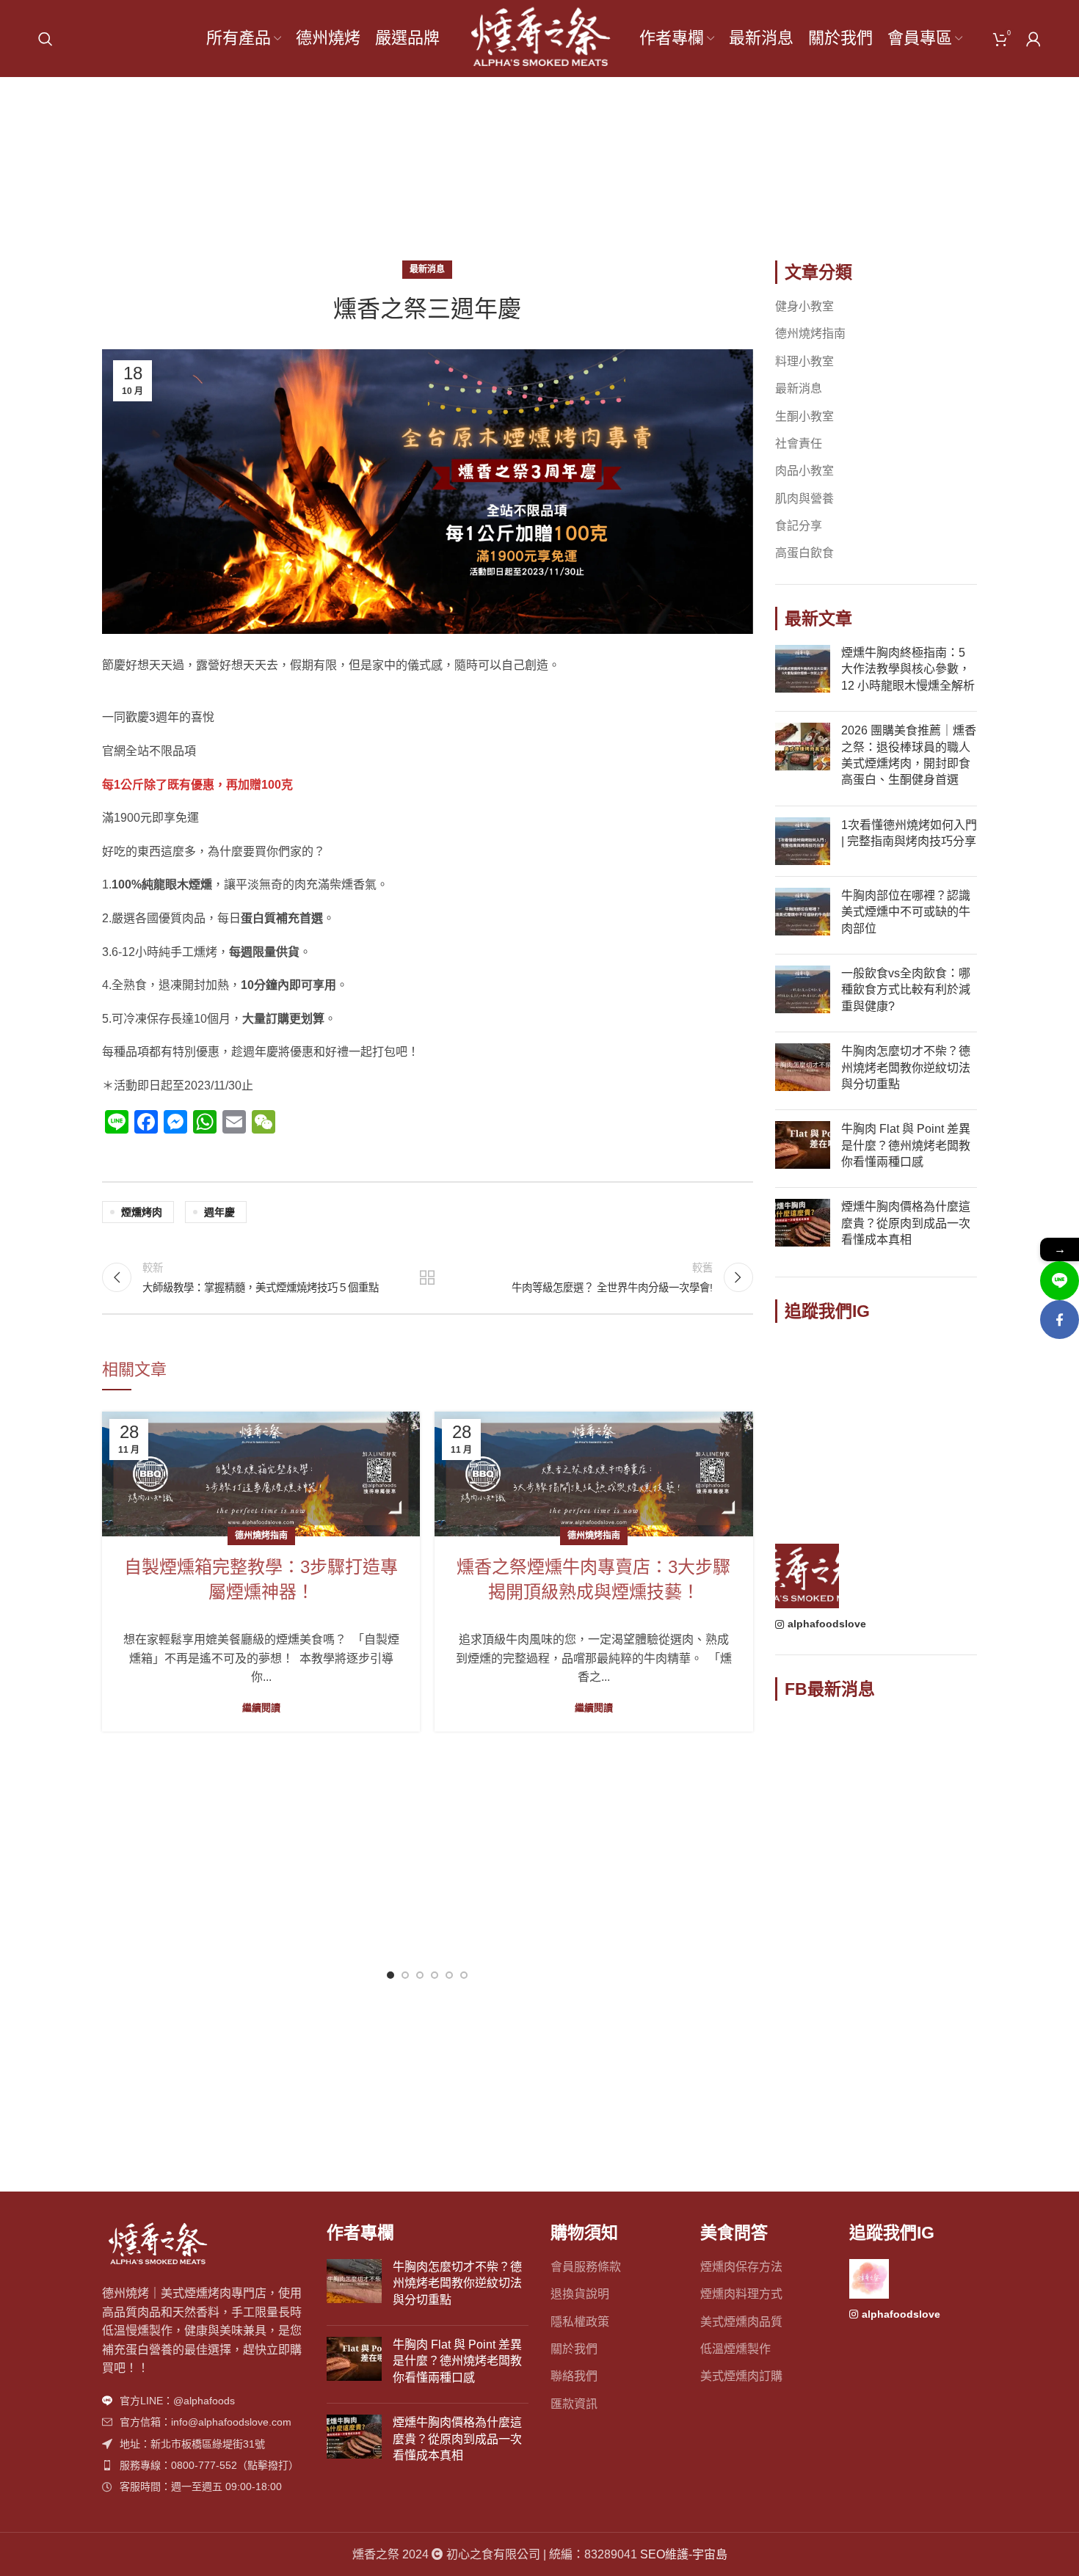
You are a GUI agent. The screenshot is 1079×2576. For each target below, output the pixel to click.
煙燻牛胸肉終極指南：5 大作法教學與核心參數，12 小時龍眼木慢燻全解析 (908, 669)
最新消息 (561, 177)
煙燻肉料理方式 (741, 2294)
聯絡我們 (574, 2376)
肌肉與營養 (804, 499)
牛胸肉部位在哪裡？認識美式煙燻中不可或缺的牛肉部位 (906, 912)
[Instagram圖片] (807, 1370)
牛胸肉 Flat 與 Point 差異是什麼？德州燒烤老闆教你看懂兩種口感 (906, 1145)
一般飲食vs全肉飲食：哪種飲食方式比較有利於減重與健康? (906, 990)
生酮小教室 (804, 416)
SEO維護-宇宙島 (684, 2554)
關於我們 (574, 2349)
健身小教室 (804, 306)
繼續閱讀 (261, 1708)
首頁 (506, 177)
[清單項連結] (203, 2401)
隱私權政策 (580, 2322)
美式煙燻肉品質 (741, 2322)
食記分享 (799, 526)
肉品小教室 (804, 471)
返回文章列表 (427, 1277)
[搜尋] (46, 39)
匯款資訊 (574, 2404)
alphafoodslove (827, 1624)
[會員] (1033, 39)
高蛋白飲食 (804, 553)
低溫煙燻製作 (735, 2349)
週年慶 (219, 1212)
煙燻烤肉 (142, 1212)
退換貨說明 (580, 2294)
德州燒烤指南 (261, 1536)
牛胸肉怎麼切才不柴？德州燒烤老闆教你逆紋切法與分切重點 (906, 1068)
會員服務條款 (586, 2267)
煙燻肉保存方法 (741, 2267)
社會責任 (799, 444)
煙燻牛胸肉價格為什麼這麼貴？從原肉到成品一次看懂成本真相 (906, 1223)
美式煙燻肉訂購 (741, 2376)
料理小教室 (804, 361)
